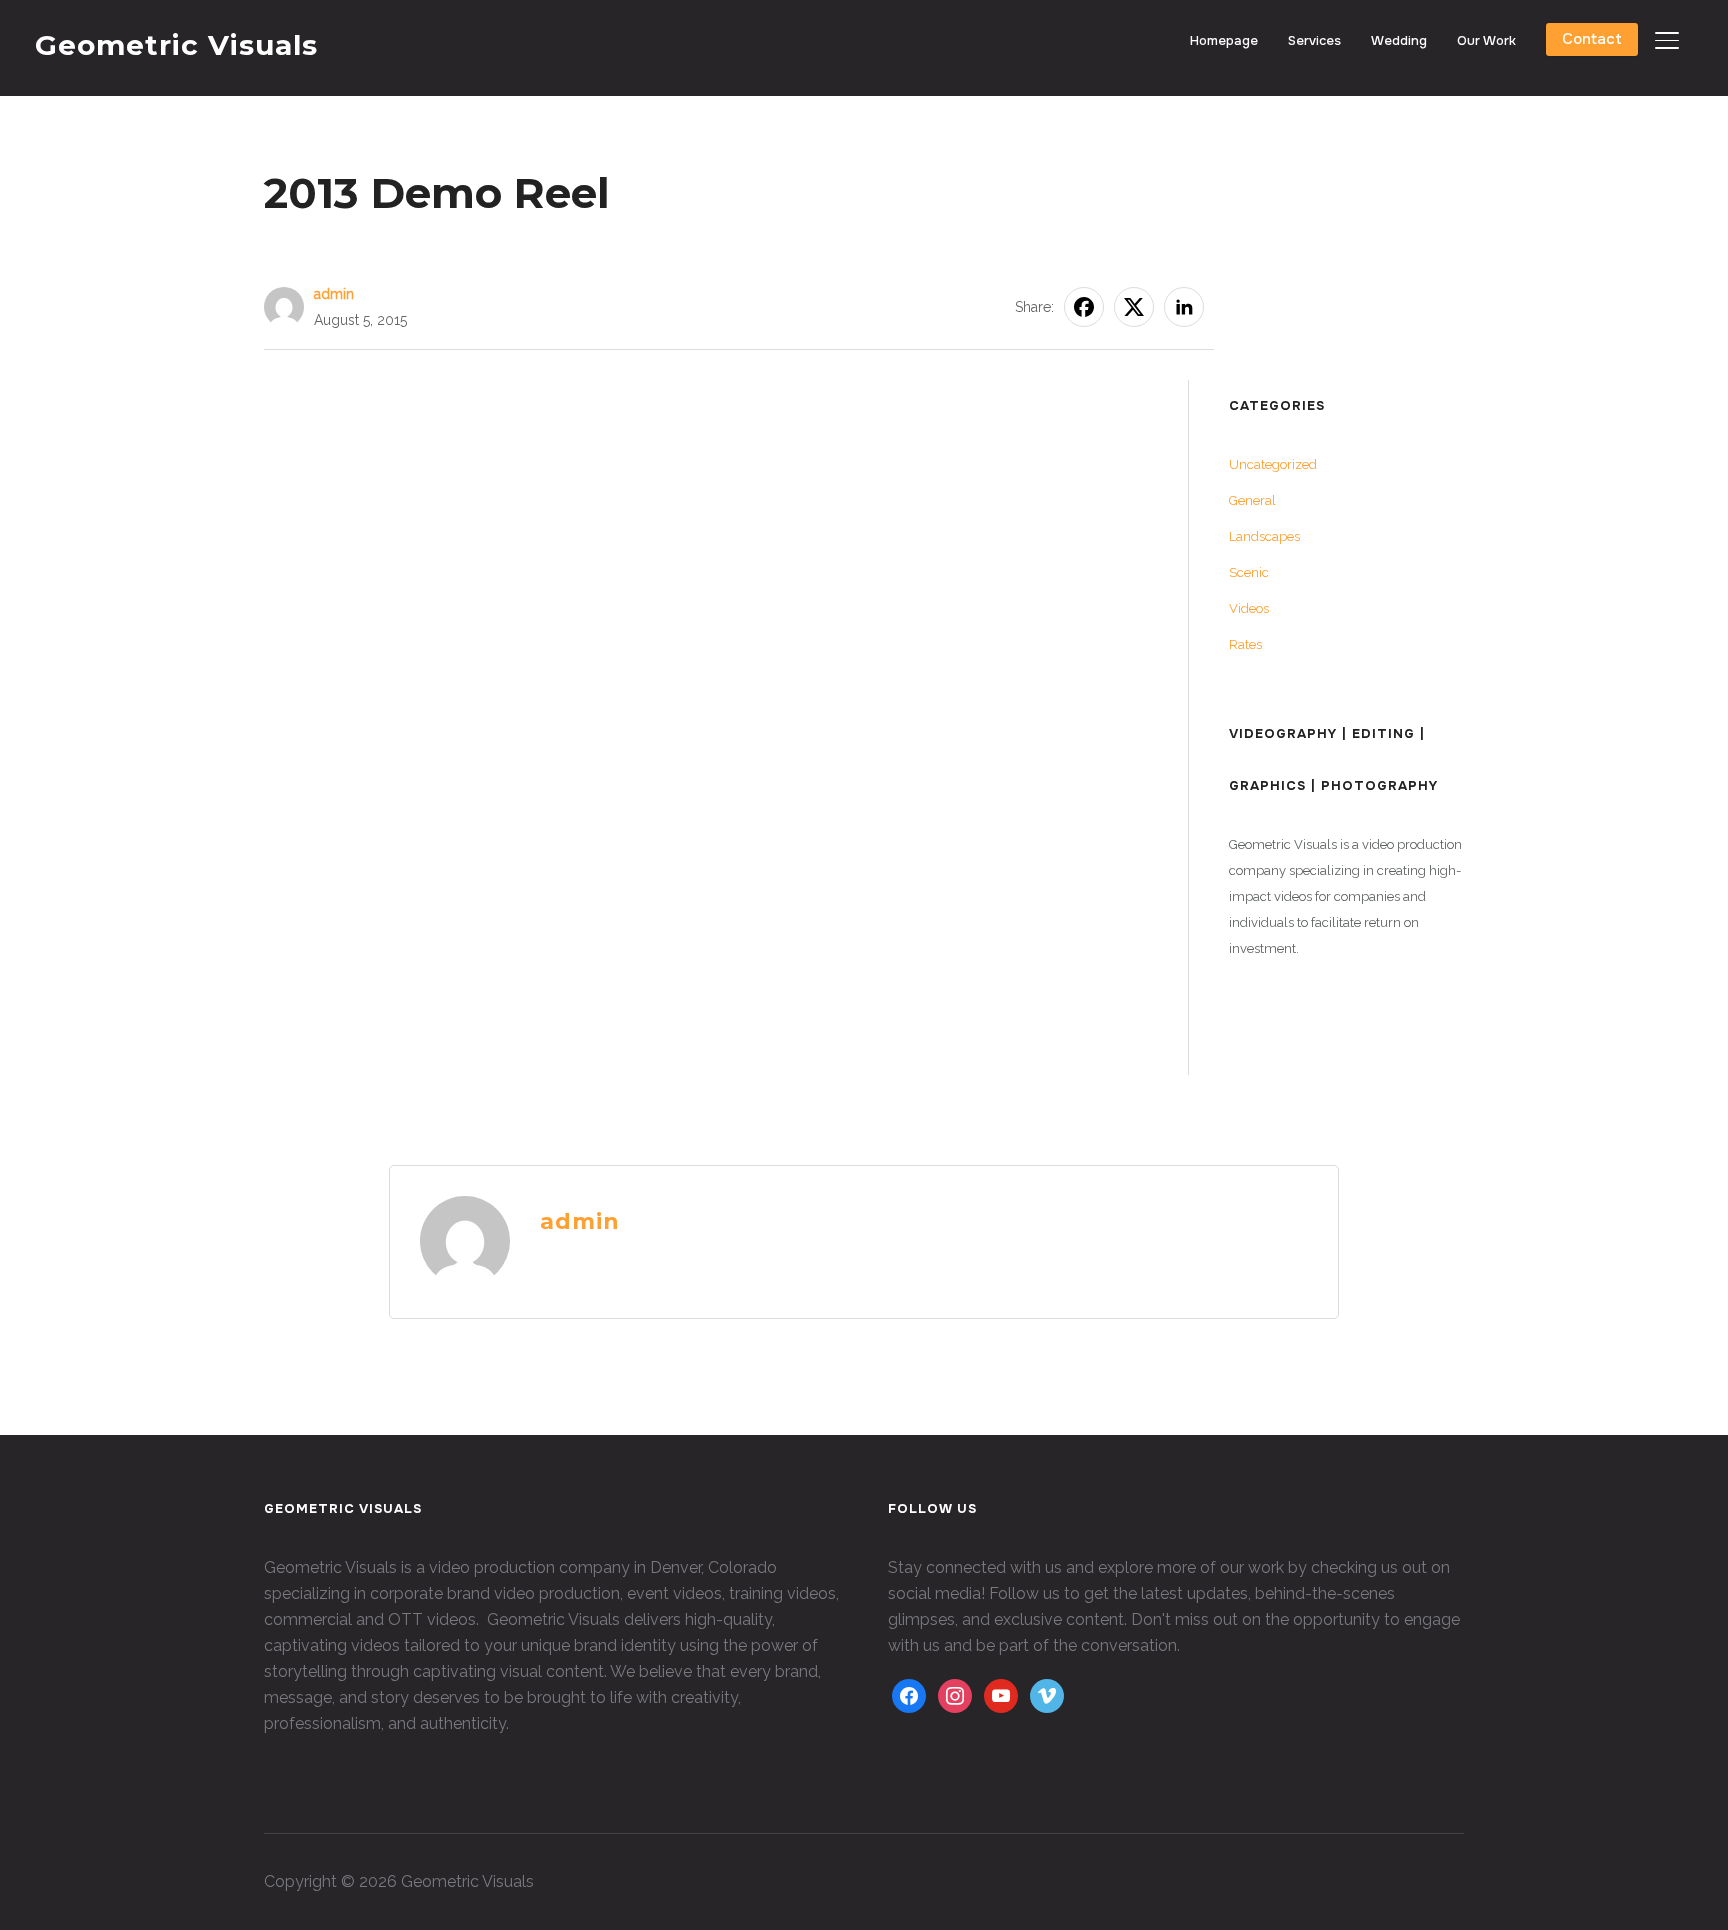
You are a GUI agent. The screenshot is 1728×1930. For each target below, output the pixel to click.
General (1252, 500)
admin (334, 294)
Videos (1249, 608)
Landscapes (1264, 536)
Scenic (1249, 572)
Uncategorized (1273, 464)
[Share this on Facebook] (1084, 307)
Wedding (1399, 40)
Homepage (1224, 40)
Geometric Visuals (176, 45)
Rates (1245, 644)
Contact (1592, 39)
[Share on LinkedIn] (1184, 307)
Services (1314, 40)
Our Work (1486, 40)
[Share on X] (1134, 307)
